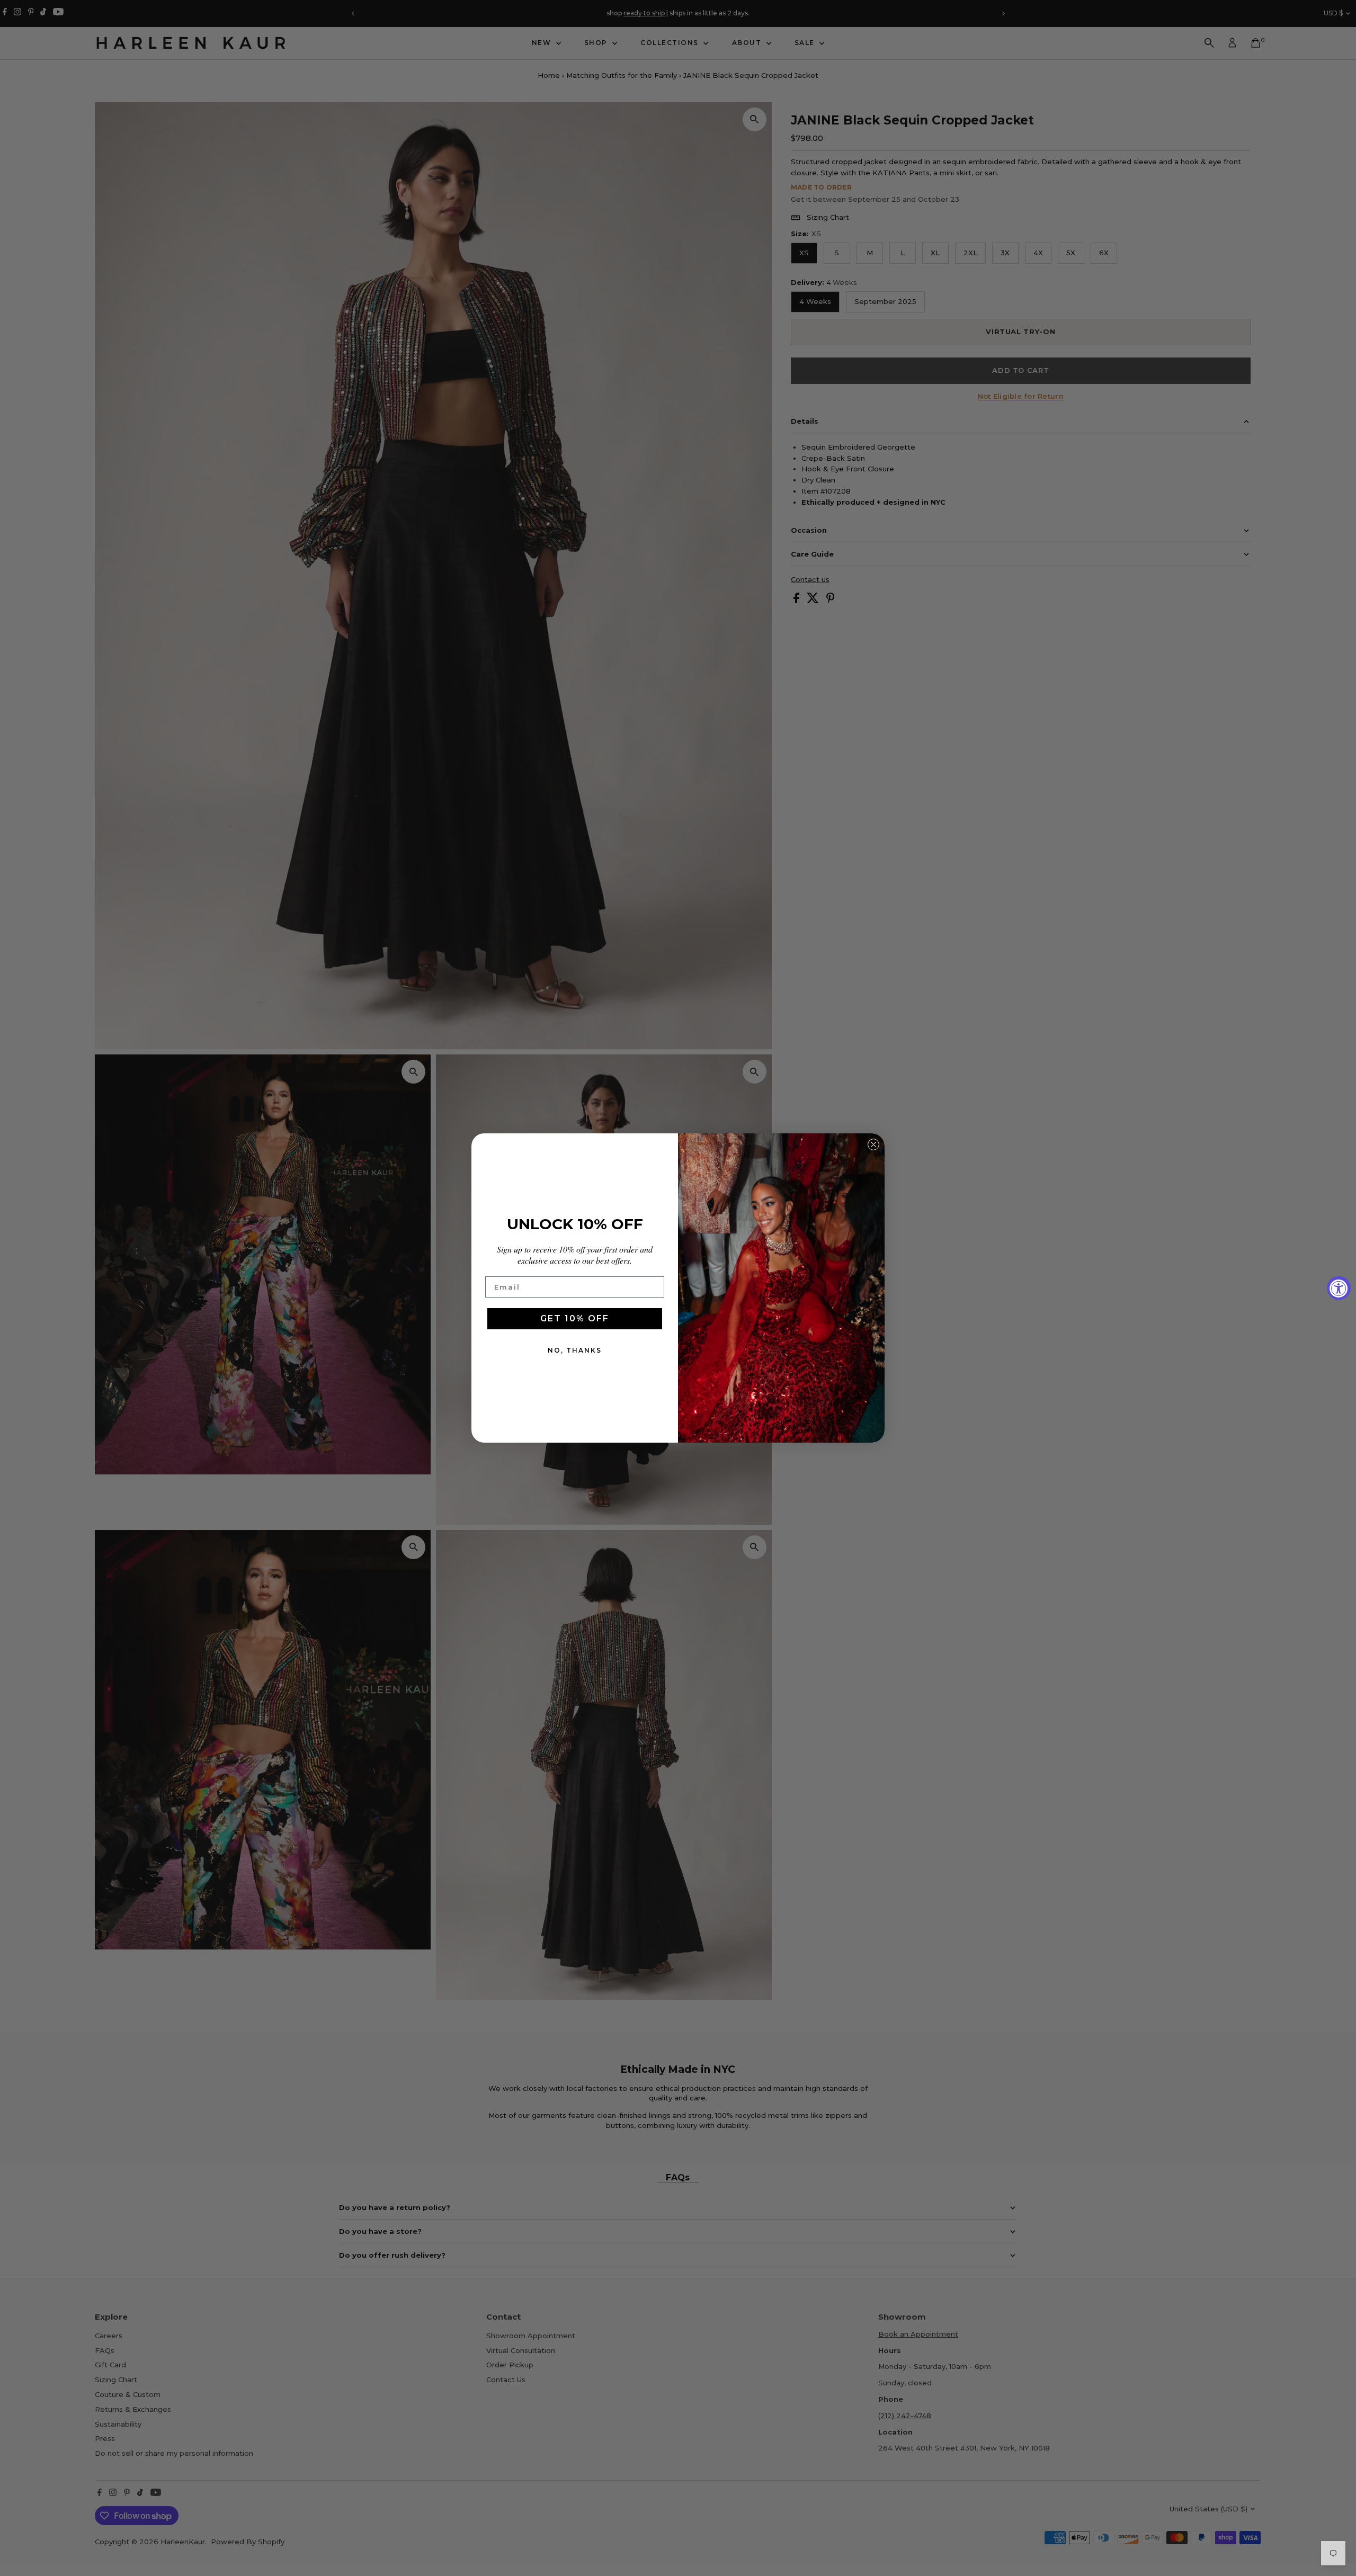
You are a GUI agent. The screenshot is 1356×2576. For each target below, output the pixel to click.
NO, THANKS (575, 1350)
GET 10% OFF (575, 1318)
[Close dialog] (873, 1144)
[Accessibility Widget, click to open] (1339, 1288)
